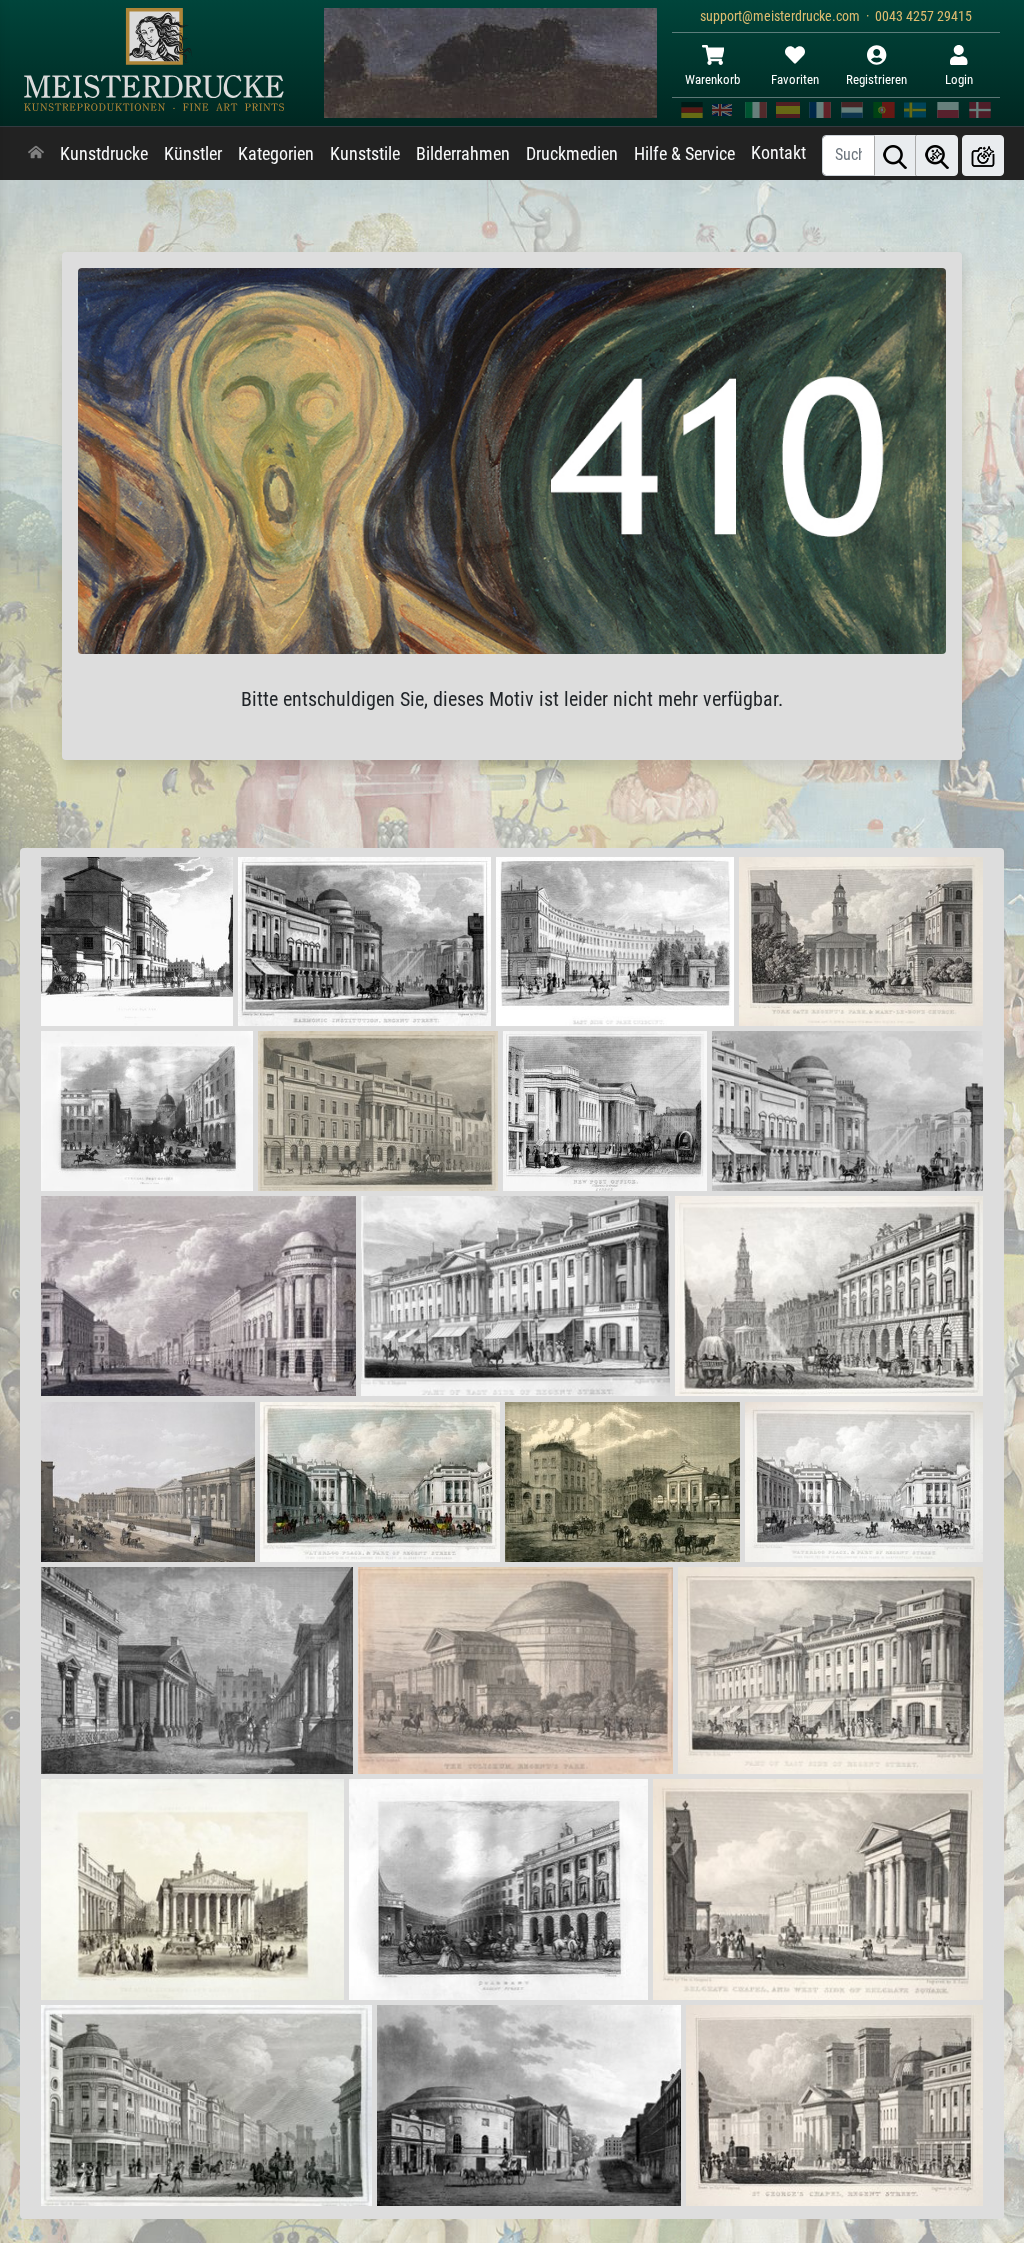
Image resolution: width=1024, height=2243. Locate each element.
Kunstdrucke (104, 154)
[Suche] (895, 155)
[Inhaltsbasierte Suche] (937, 155)
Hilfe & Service (684, 154)
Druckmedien (572, 154)
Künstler (193, 154)
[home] (36, 154)
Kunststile (365, 154)
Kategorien (276, 154)
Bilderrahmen (463, 154)
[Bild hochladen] (983, 155)
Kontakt (778, 153)
